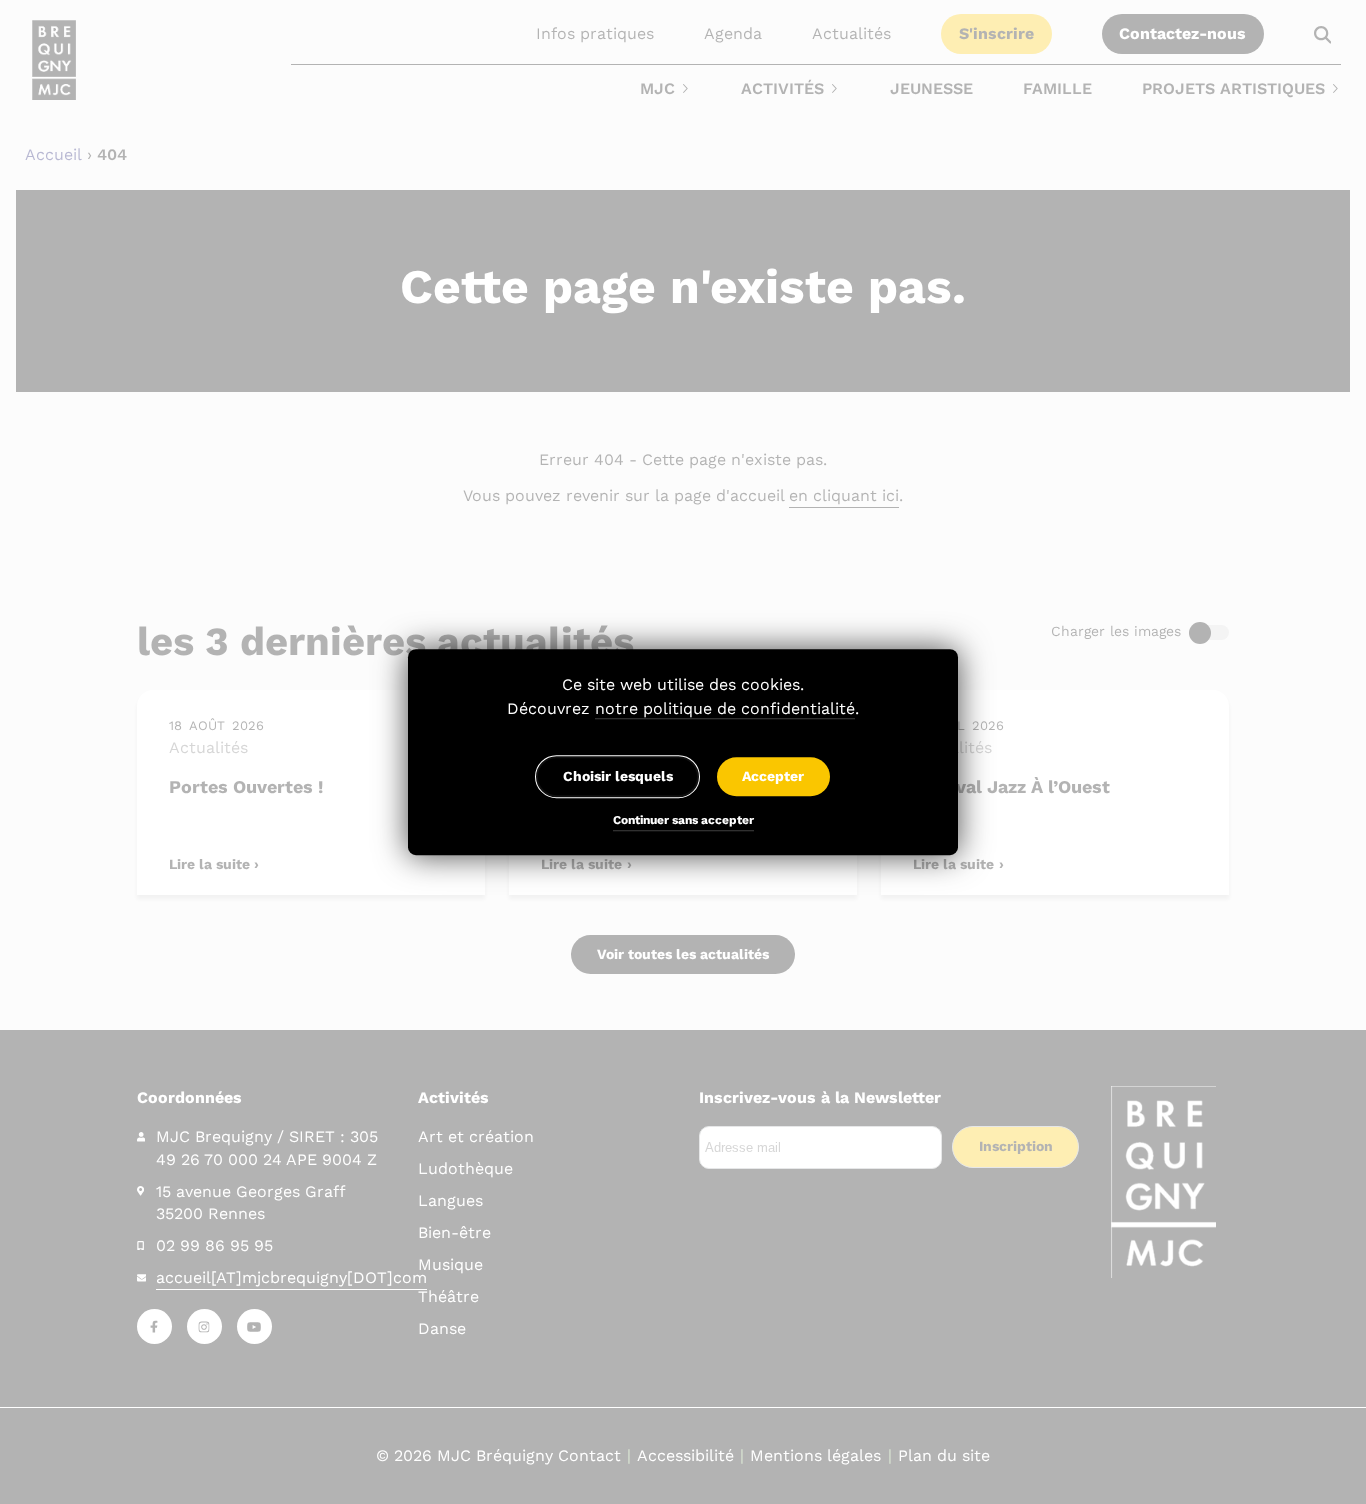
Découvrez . (683, 708)
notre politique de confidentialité (725, 708)
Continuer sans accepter (683, 821)
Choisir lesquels (618, 776)
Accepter (773, 776)
